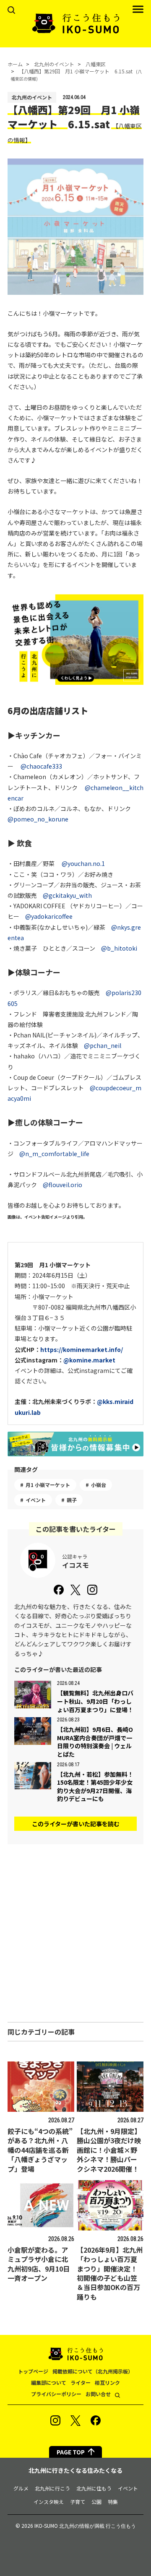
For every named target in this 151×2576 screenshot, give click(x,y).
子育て (78, 2502)
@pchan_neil (103, 1045)
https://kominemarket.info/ (82, 1349)
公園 (96, 2502)
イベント (36, 1500)
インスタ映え (49, 2502)
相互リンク (107, 2382)
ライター (81, 2382)
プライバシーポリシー (56, 2394)
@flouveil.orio (62, 1185)
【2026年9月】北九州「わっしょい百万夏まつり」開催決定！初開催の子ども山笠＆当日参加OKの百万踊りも (110, 2273)
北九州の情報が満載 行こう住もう (98, 2526)
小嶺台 (99, 1485)
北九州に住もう (94, 2488)
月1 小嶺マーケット (48, 1485)
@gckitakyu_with (67, 895)
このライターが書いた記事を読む (76, 1824)
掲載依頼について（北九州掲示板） (93, 2371)
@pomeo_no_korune (38, 819)
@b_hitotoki (119, 948)
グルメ (21, 2488)
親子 (72, 1500)
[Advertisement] (75, 1933)
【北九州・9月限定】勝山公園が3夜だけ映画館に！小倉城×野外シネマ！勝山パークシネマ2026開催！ (109, 2150)
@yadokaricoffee (49, 916)
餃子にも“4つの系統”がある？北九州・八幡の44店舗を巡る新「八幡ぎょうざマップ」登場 (40, 2150)
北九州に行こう (52, 2488)
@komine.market (89, 1360)
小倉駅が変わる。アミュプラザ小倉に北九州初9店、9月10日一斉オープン (39, 2264)
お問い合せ (98, 2394)
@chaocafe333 (41, 766)
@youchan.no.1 (83, 863)
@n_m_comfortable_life (54, 1154)
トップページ (33, 2371)
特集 (113, 2502)
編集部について (49, 2382)
